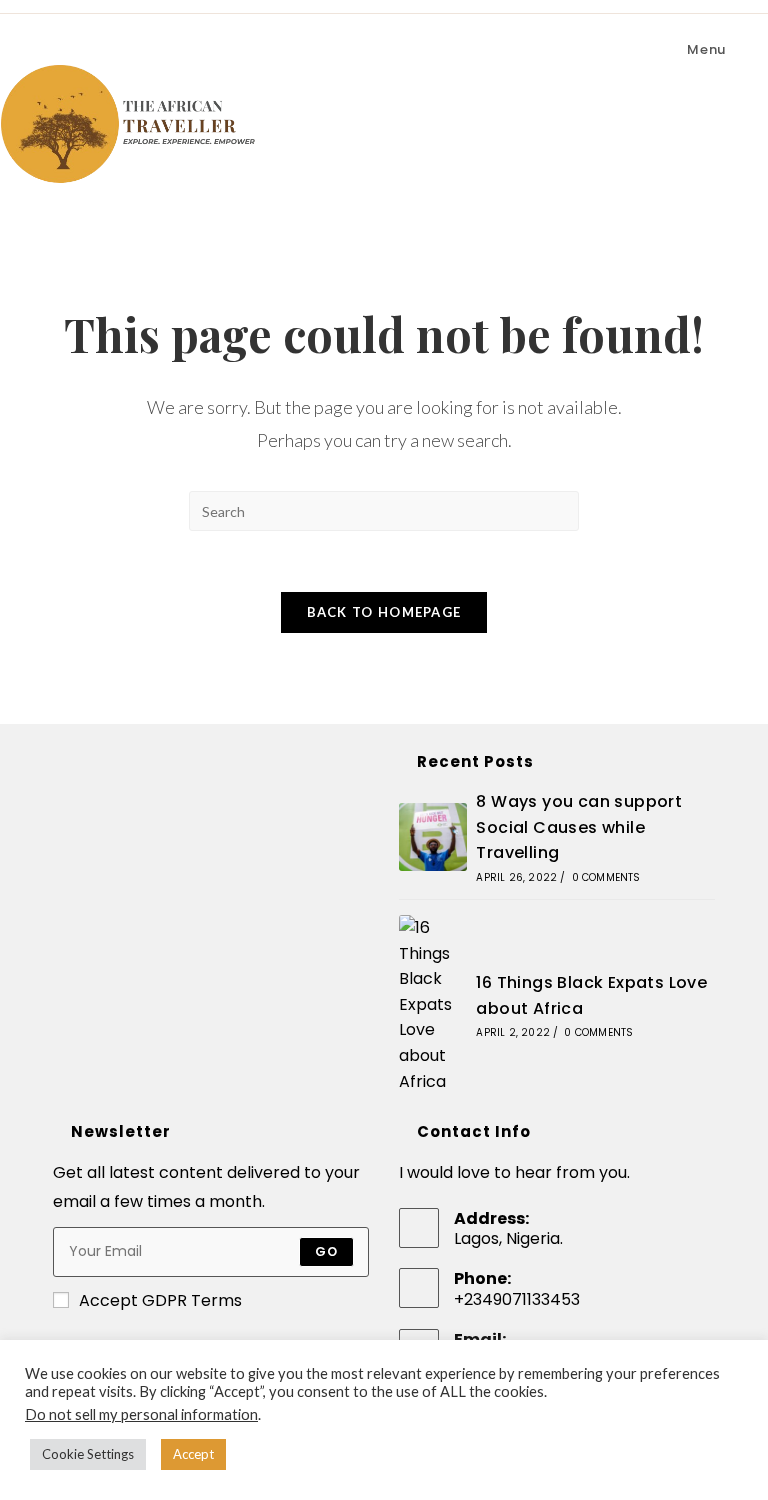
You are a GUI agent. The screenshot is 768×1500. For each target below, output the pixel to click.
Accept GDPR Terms (160, 1300)
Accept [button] (193, 1454)
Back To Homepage (384, 612)
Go (326, 1251)
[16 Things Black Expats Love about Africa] (433, 1004)
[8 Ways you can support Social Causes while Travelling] (433, 837)
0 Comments (606, 877)
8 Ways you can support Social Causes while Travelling (579, 827)
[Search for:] (742, 49)
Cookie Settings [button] (88, 1454)
